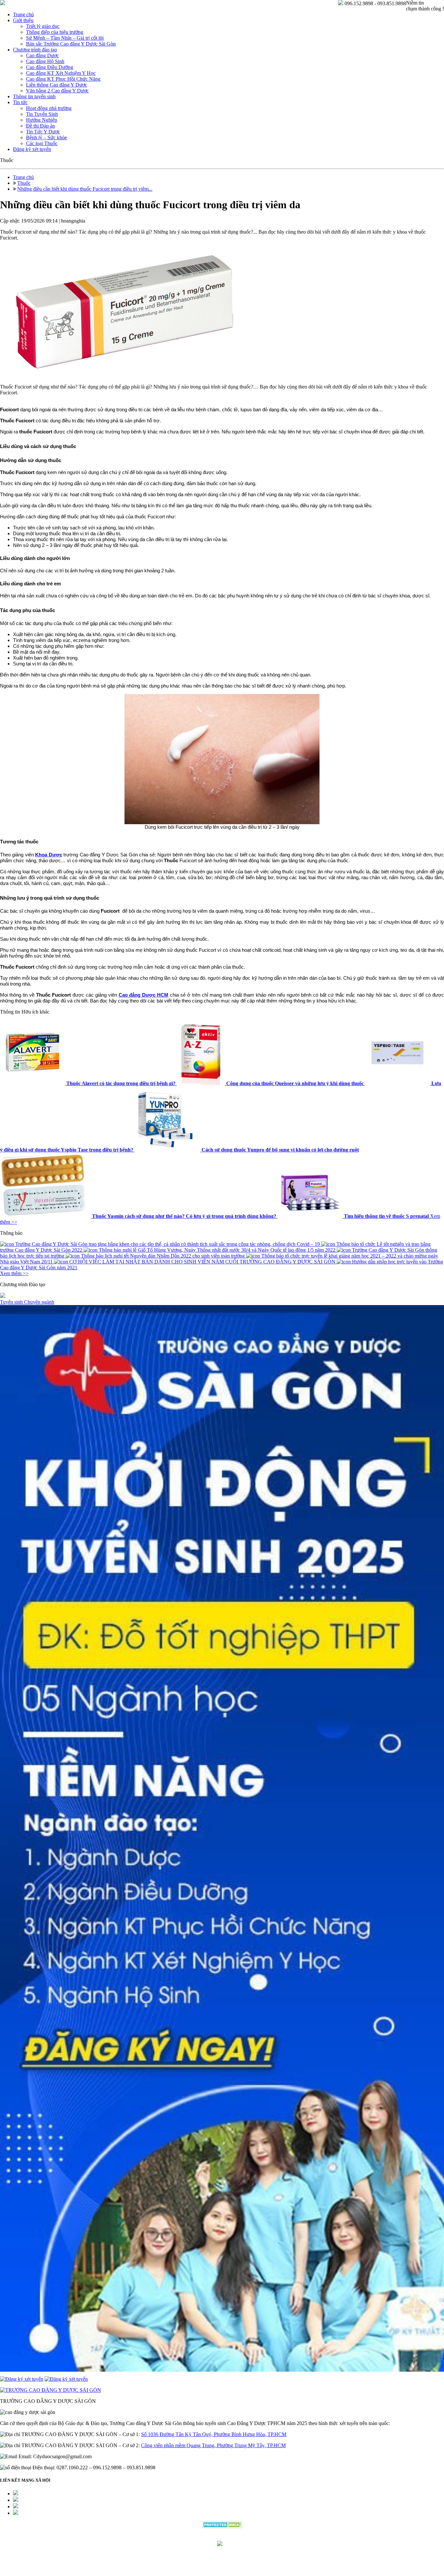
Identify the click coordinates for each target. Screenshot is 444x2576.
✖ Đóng (271, 1272)
